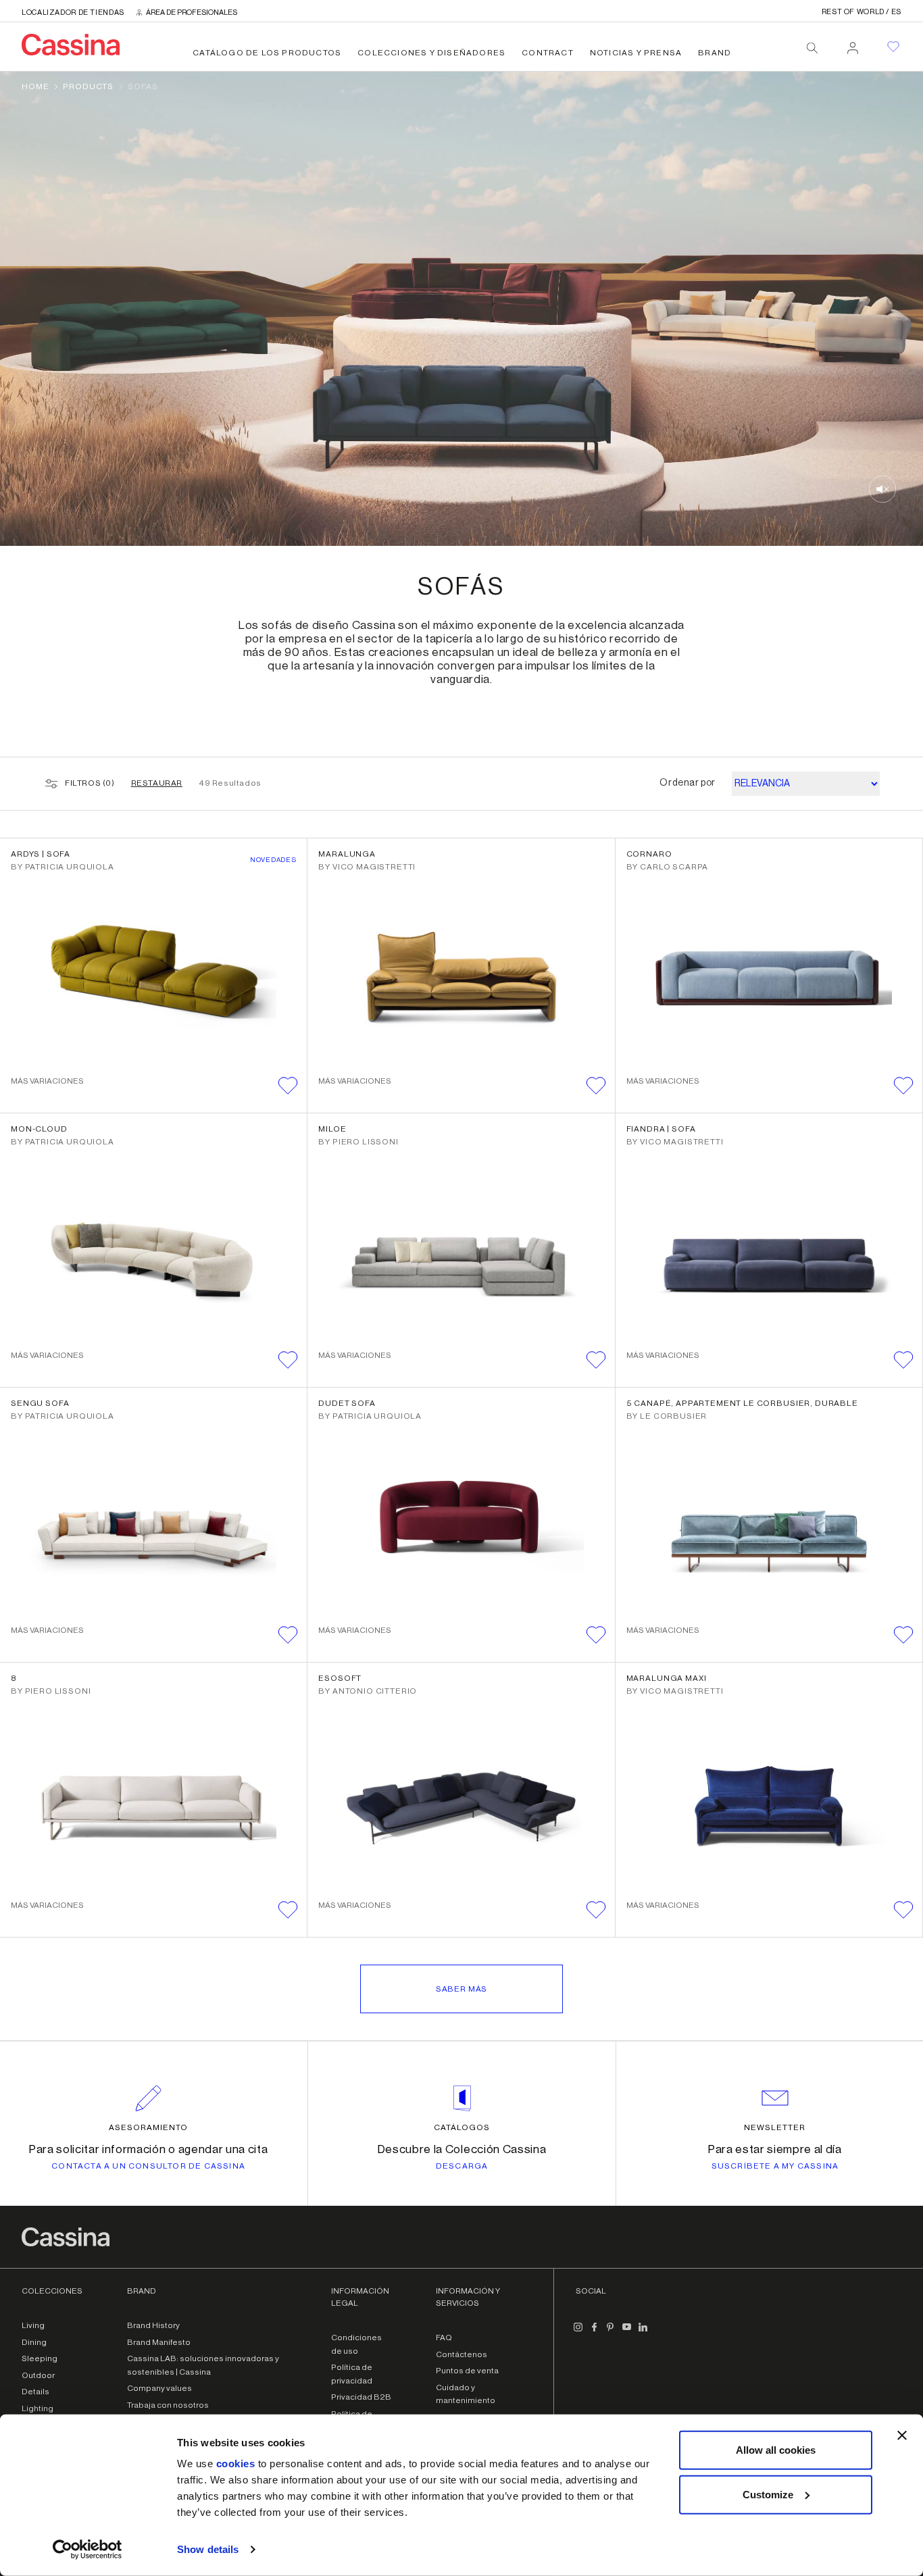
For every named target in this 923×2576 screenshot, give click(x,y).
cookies (236, 2464)
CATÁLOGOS (462, 2127)
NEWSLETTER (775, 2127)
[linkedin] (643, 2332)
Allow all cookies (776, 2450)
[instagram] (578, 2332)
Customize (768, 2494)
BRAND (715, 53)
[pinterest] (611, 2332)
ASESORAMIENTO (148, 2127)
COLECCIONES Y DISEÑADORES (431, 53)
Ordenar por (688, 783)
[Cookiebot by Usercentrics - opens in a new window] (88, 2550)
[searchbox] (812, 48)
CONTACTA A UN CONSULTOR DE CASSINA (148, 2166)
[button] (288, 1086)
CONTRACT (548, 53)
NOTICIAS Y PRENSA (636, 53)
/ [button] (862, 12)
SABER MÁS (462, 1989)
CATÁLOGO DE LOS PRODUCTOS (267, 53)
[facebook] (595, 2332)
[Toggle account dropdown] (853, 44)
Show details (208, 2549)
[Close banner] (902, 2435)
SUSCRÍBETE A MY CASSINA (775, 2166)
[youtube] (627, 2332)
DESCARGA (462, 2166)
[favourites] (893, 47)
